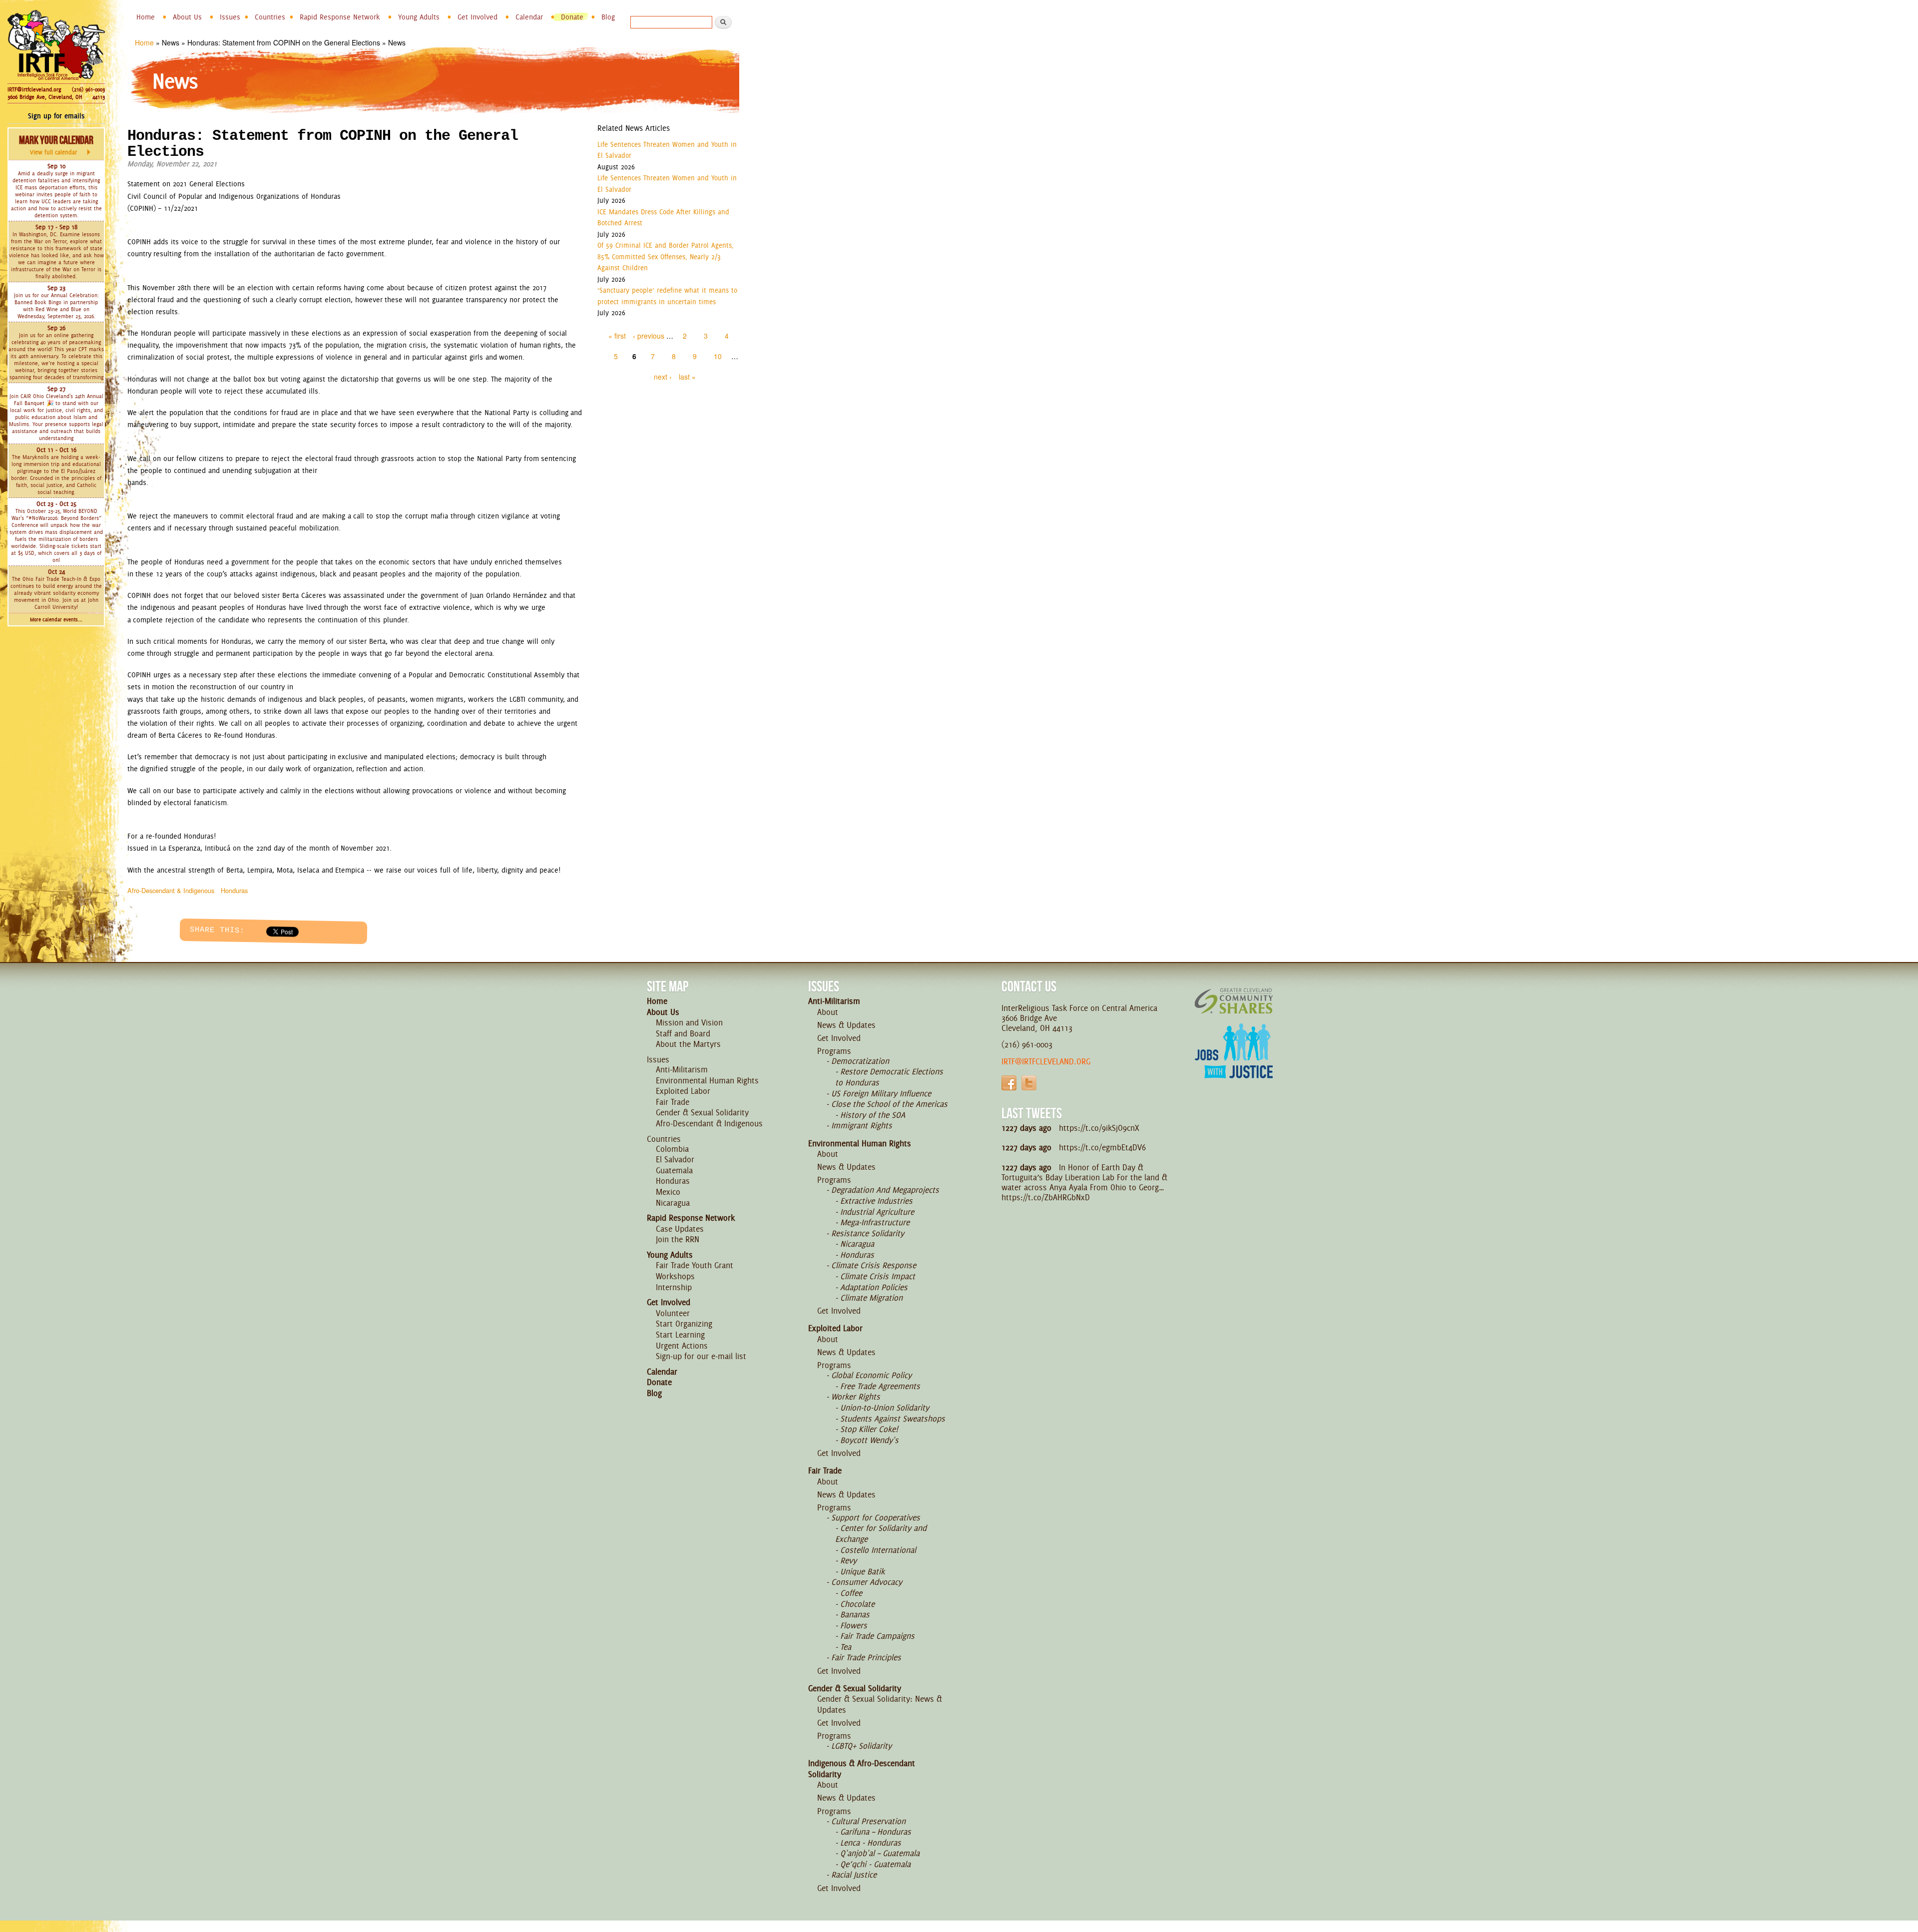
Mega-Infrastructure (875, 1222)
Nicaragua (673, 1203)
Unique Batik (862, 1571)
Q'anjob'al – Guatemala (880, 1853)
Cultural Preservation (868, 1821)
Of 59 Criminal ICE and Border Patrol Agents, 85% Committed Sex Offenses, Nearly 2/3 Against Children (666, 256)
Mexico (668, 1192)
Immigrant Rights (862, 1125)
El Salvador (675, 1159)
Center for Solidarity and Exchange (881, 1533)
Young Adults (419, 17)
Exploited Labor (683, 1091)
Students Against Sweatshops (893, 1419)
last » (687, 377)
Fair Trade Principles (866, 1657)
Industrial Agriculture (877, 1212)
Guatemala (674, 1170)
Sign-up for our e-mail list (701, 1356)
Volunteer (673, 1313)
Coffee (851, 1593)
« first (617, 336)
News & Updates (846, 1025)
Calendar (529, 17)
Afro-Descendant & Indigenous (171, 890)
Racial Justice (854, 1875)
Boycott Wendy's (869, 1440)
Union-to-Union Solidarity (885, 1408)
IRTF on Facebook (1009, 1083)
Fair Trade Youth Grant (695, 1265)
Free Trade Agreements (880, 1386)
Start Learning (680, 1335)
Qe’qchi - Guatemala (875, 1864)
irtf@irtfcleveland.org (1046, 1061)
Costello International (878, 1550)
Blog (608, 17)
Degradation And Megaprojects (885, 1190)
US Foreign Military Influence (881, 1093)
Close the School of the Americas (889, 1104)
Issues (230, 17)
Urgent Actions (682, 1346)
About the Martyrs (688, 1044)
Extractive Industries (876, 1201)
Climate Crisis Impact (878, 1276)
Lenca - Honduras (871, 1843)
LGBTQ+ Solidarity (861, 1746)
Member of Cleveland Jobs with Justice (1234, 1063)
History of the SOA (873, 1115)
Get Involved (478, 17)
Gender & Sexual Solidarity (702, 1112)
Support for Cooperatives (876, 1517)
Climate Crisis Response (874, 1265)
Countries (270, 17)
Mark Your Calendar (56, 145)
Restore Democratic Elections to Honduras (889, 1077)
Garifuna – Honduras (876, 1832)
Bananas (855, 1614)
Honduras (234, 890)
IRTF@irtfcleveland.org (34, 89)
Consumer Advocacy (867, 1582)
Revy (848, 1560)
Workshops (675, 1276)
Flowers (854, 1625)
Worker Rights (856, 1397)
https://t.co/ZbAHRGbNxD (1046, 1197)
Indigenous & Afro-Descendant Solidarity (862, 1769)
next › (663, 377)
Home (146, 17)
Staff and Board (683, 1033)
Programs (834, 1051)
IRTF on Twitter (1029, 1083)
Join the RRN (678, 1239)
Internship (674, 1287)
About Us (187, 17)
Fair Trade (673, 1102)
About (828, 1012)
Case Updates (680, 1229)
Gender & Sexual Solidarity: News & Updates (880, 1704)
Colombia (672, 1149)
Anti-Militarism (682, 1069)
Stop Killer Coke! (869, 1429)
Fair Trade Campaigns (877, 1636)
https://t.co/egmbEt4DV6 (1102, 1147)
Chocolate (857, 1604)
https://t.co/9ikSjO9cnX (1099, 1128)
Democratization (860, 1061)
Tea (846, 1647)
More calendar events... (56, 620)
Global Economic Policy (871, 1375)
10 (718, 356)
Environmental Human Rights (707, 1080)
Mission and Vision (689, 1022)
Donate (572, 17)
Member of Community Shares (1234, 1001)
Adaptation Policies (874, 1287)
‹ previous (649, 336)
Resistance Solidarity (868, 1233)
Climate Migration (871, 1298)
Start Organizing (684, 1324)
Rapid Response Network (340, 17)
